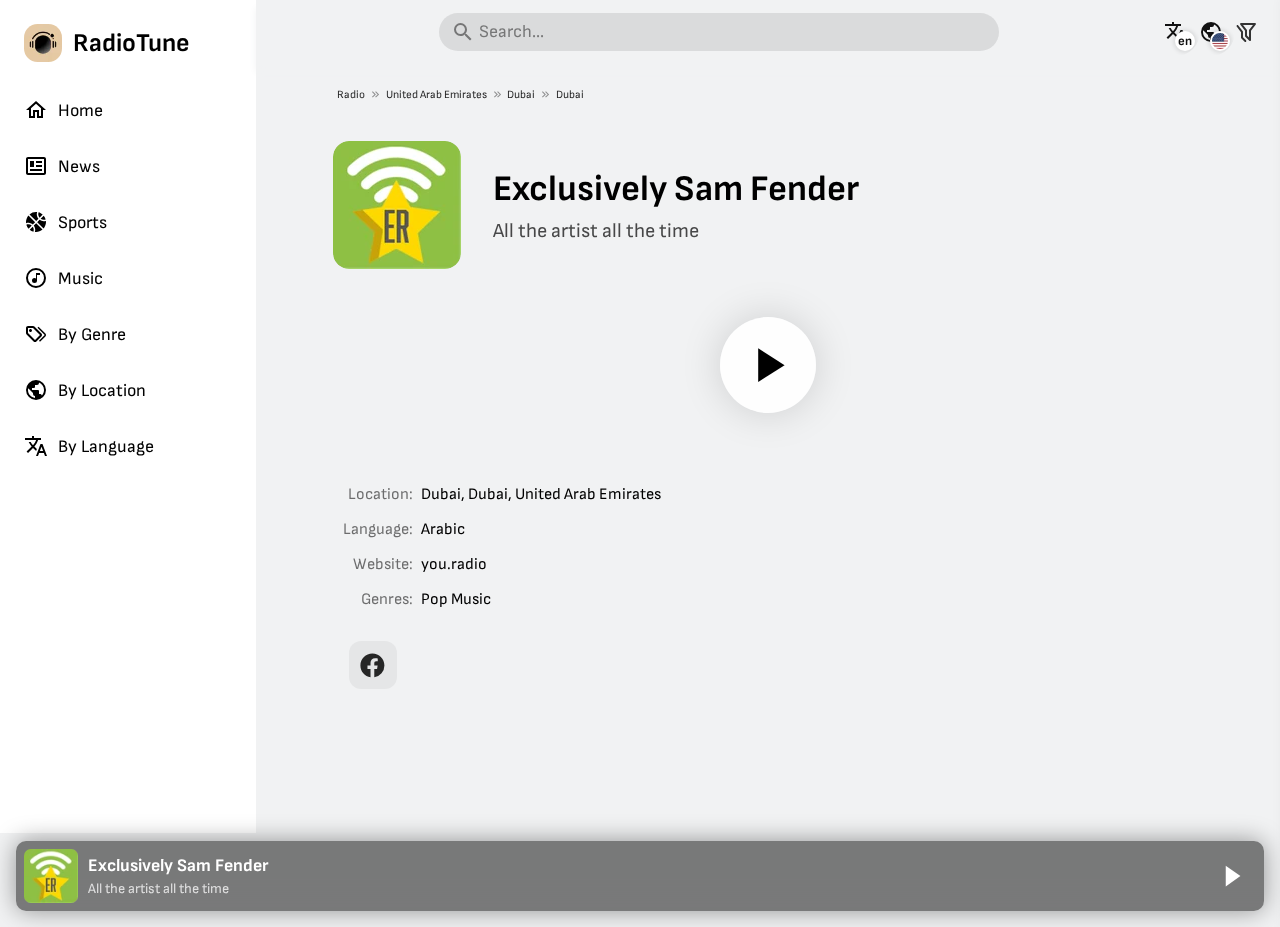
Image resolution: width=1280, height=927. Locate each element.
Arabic (443, 529)
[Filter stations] (1246, 32)
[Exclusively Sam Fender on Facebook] (373, 665)
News (79, 166)
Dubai (521, 94)
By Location (102, 390)
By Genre (92, 334)
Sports (82, 222)
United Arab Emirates (436, 94)
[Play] (768, 365)
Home (80, 110)
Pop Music (456, 599)
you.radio (454, 564)
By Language (106, 446)
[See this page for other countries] (1211, 32)
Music (80, 278)
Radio (351, 94)
